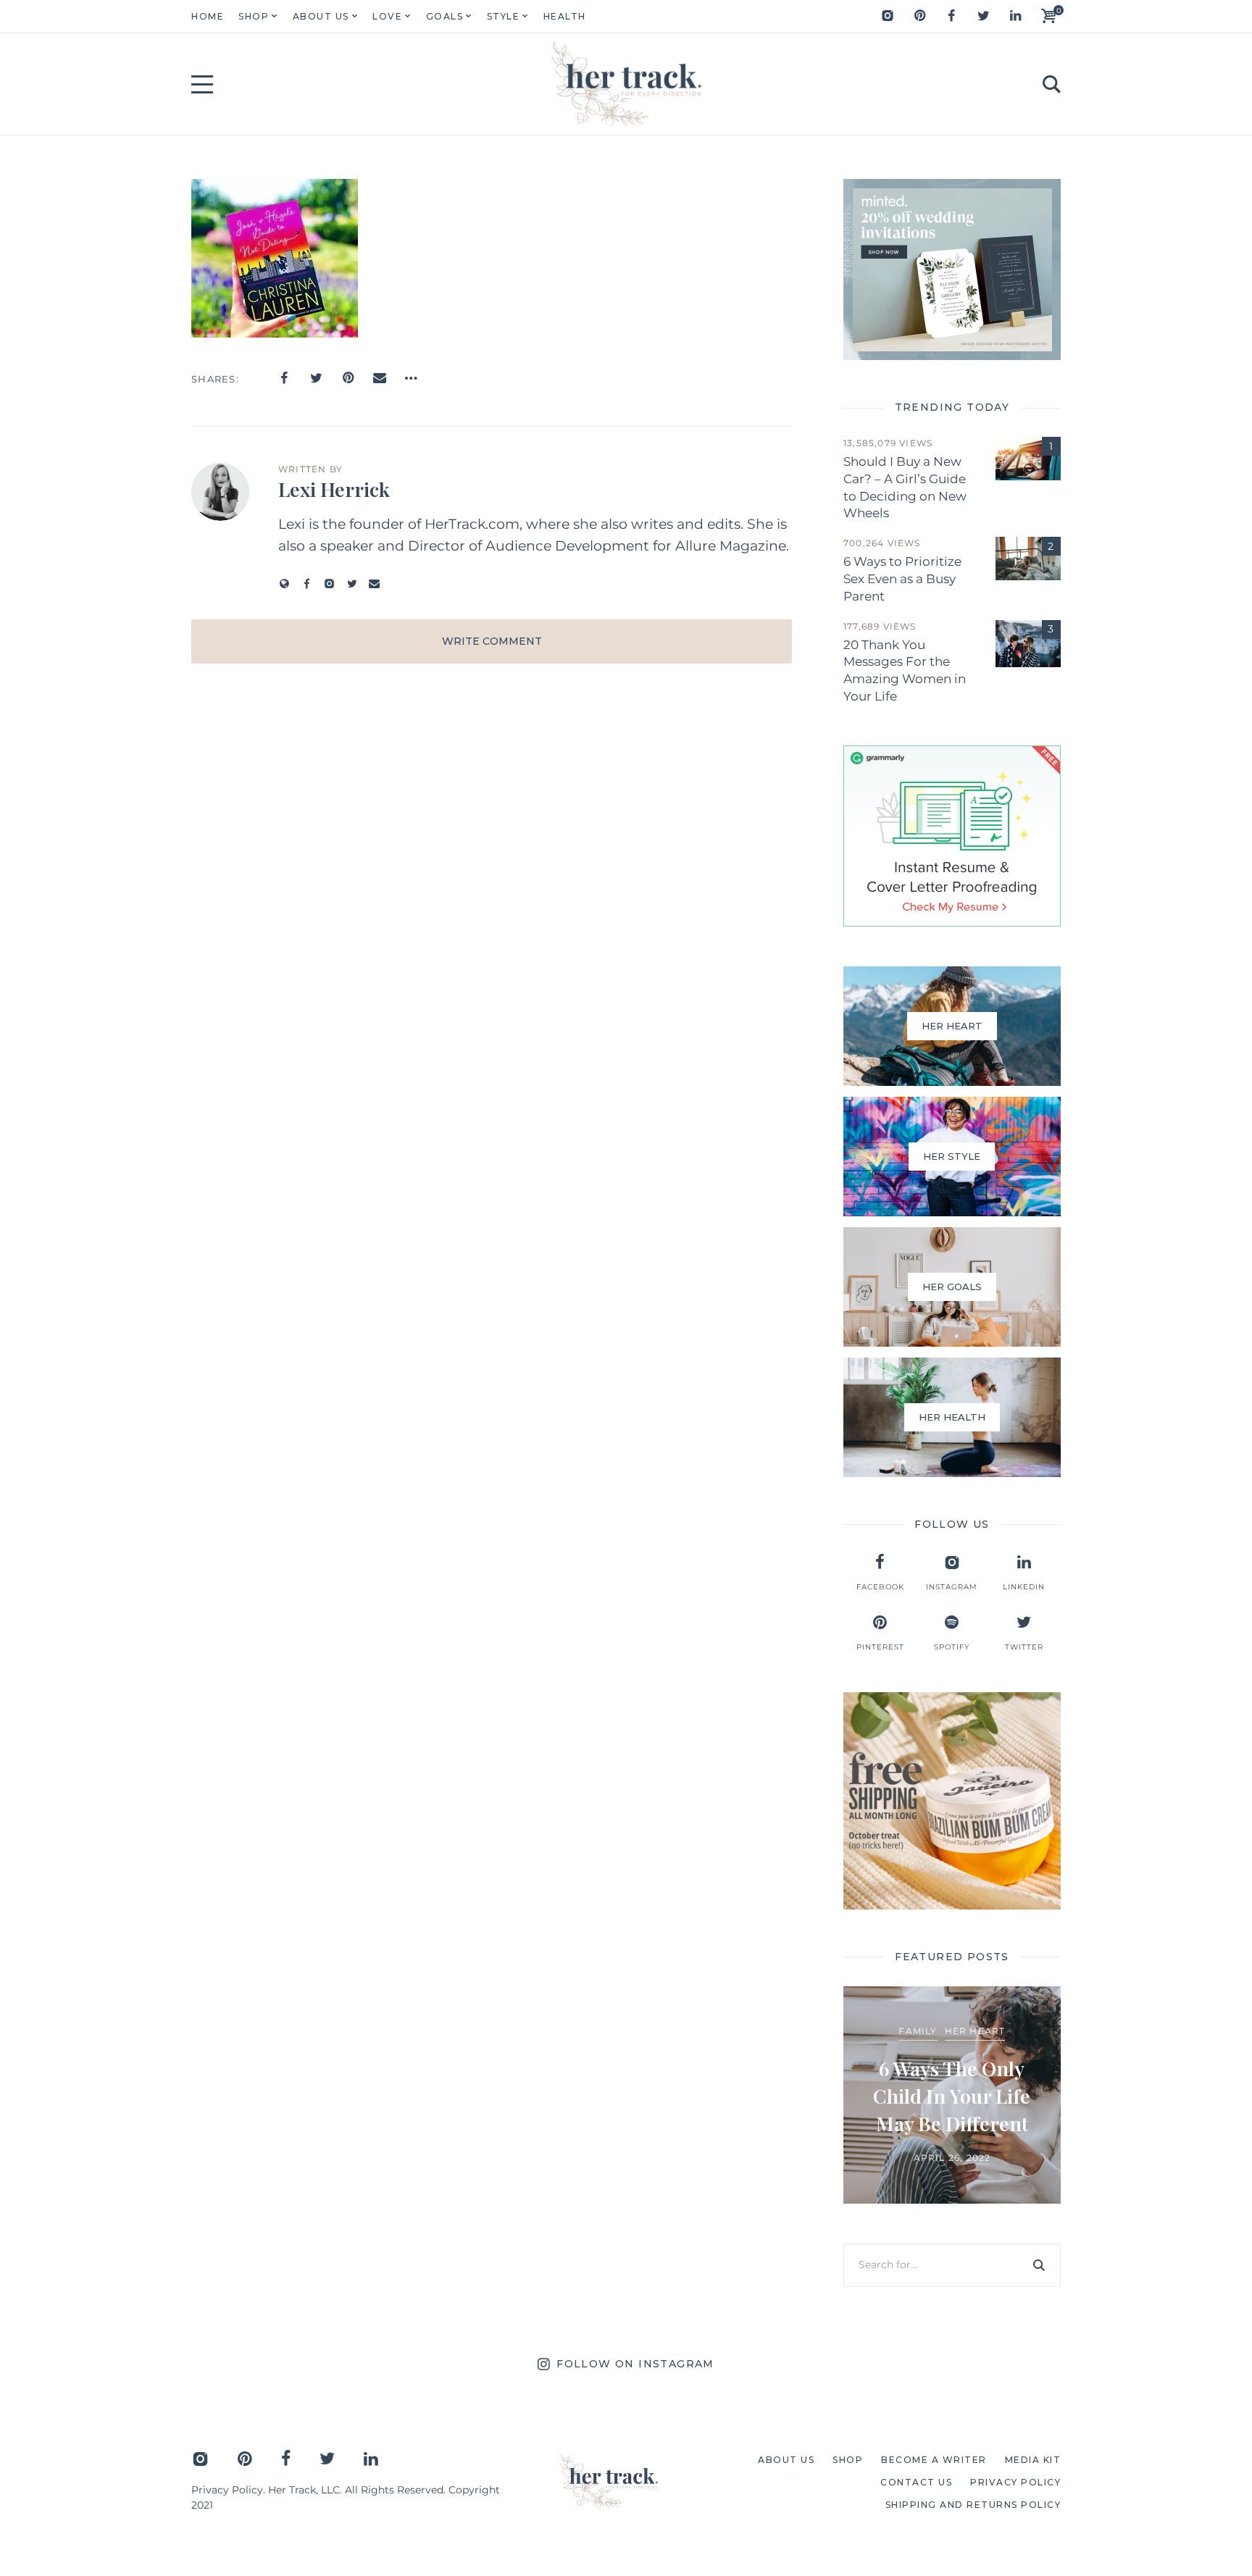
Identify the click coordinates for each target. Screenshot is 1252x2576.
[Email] (380, 378)
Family (918, 2031)
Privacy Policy (227, 2490)
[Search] (1039, 2265)
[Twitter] (983, 16)
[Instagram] (888, 16)
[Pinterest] (919, 16)
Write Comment (492, 641)
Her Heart (975, 2031)
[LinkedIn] (1015, 16)
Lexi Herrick (334, 489)
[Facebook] (951, 16)
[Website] (284, 584)
